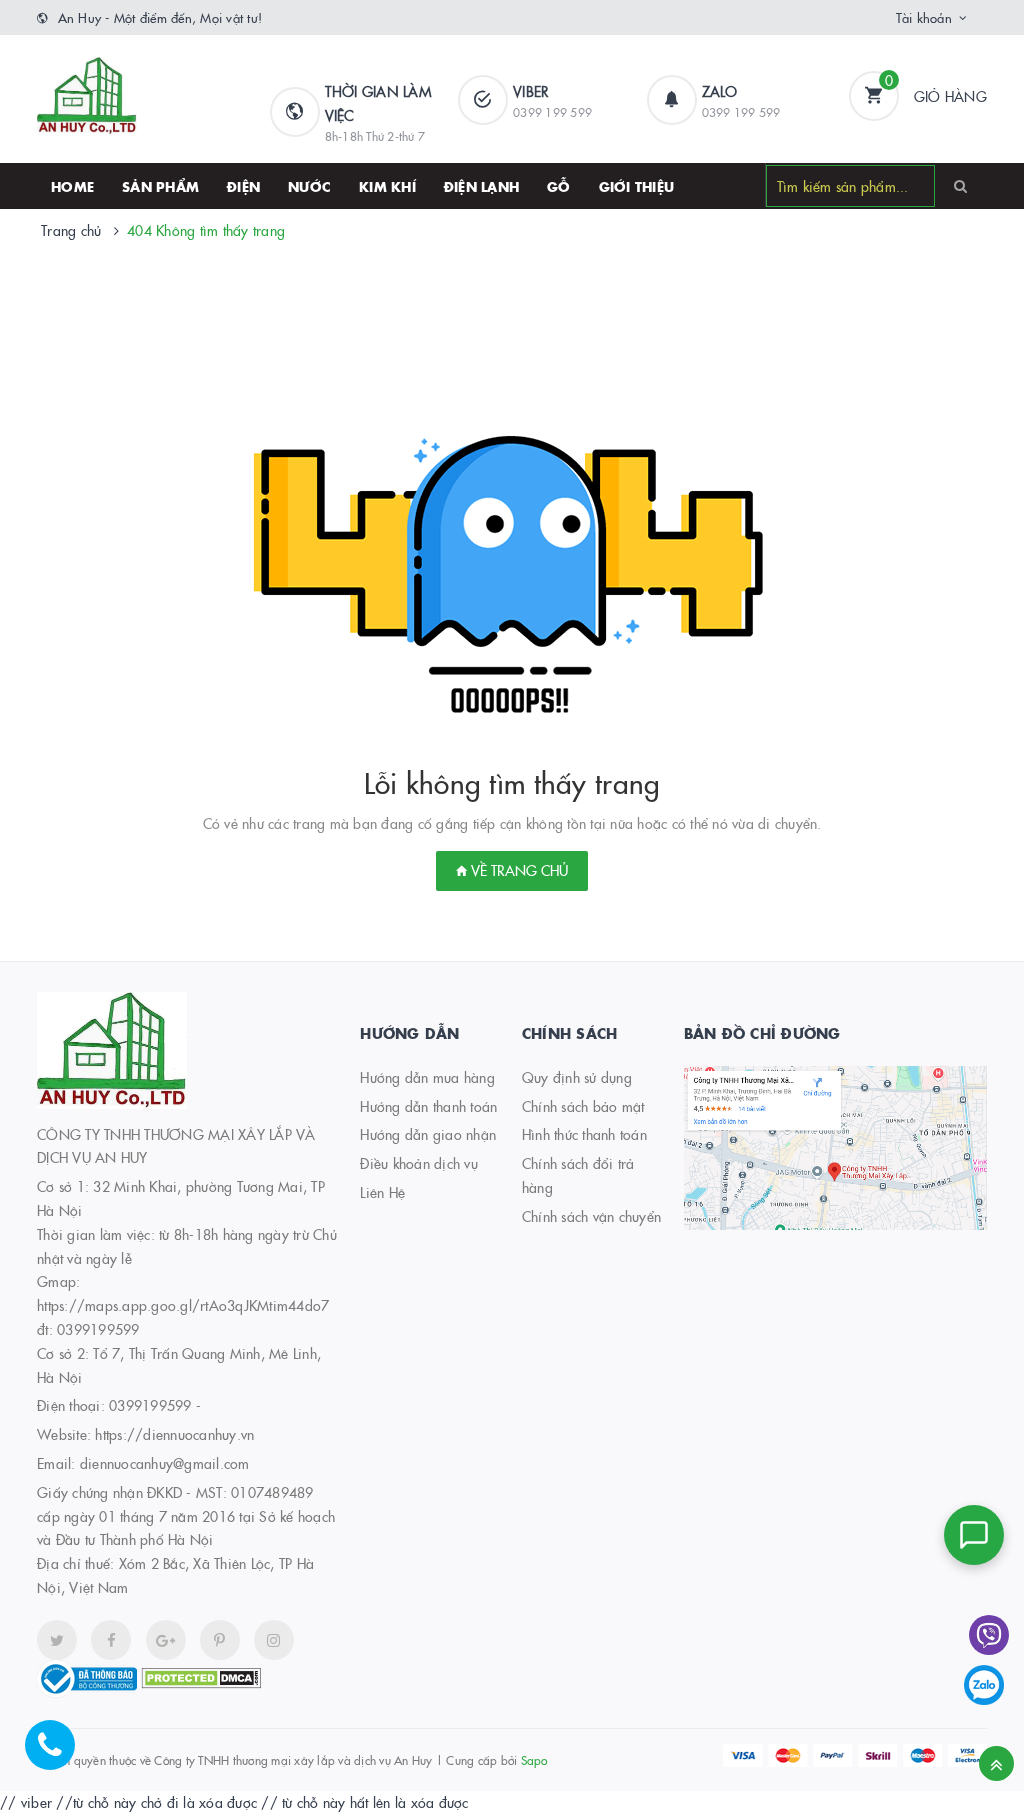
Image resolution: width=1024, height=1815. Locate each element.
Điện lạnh (481, 186)
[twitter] (57, 1640)
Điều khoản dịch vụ (419, 1163)
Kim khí (387, 186)
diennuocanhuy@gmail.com (165, 1463)
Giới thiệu (637, 186)
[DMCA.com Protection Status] (201, 1676)
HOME (72, 186)
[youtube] (220, 1640)
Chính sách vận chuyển (591, 1216)
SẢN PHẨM (160, 186)
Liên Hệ (382, 1192)
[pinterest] (274, 1640)
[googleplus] (166, 1640)
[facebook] (111, 1640)
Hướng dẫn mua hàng (427, 1077)
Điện (243, 186)
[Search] (960, 185)
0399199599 (150, 1405)
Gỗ (559, 186)
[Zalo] (984, 1685)
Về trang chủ (517, 870)
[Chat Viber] (989, 1635)
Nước (309, 186)
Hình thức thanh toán (584, 1134)
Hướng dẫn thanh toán (428, 1106)
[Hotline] (60, 1755)
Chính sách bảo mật (583, 1106)
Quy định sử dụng (577, 1077)
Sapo (534, 1759)
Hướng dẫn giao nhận (428, 1134)
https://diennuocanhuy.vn (174, 1434)
